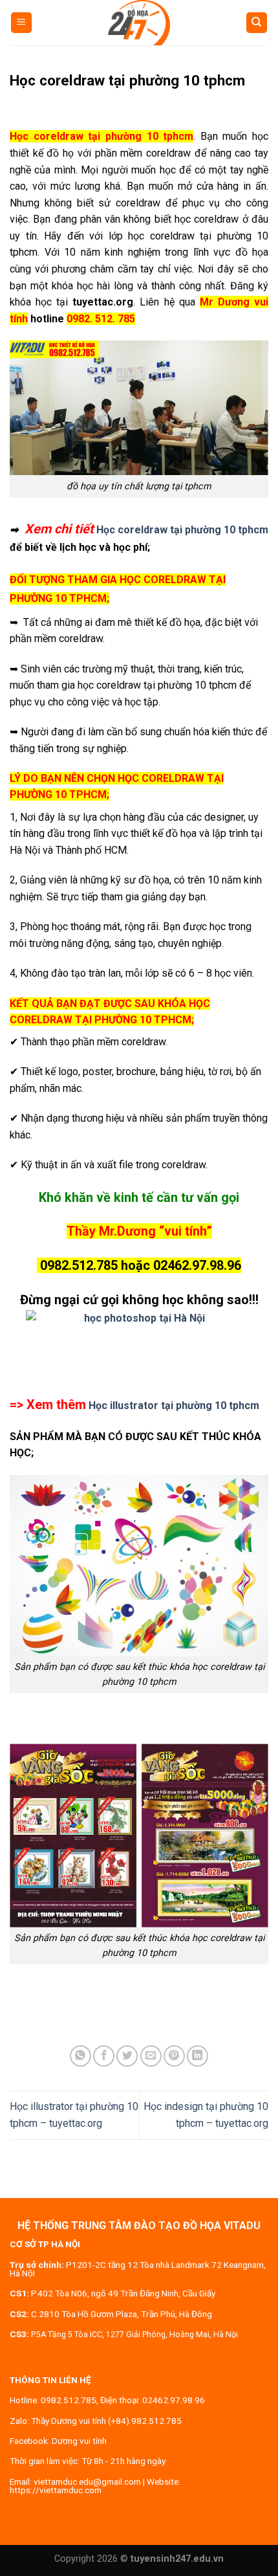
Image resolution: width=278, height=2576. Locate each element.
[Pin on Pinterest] (174, 2056)
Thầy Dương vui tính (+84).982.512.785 (106, 2421)
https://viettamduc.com (56, 2490)
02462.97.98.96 (174, 2400)
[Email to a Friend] (151, 2056)
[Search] (257, 23)
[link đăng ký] (139, 1345)
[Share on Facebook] (104, 2056)
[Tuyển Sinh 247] (139, 23)
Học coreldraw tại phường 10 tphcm (182, 530)
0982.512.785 (69, 2400)
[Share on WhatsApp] (80, 2056)
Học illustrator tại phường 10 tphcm (174, 1405)
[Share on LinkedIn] (198, 2056)
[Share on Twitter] (127, 2056)
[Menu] (22, 23)
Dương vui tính (79, 2441)
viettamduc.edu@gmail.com (87, 2482)
